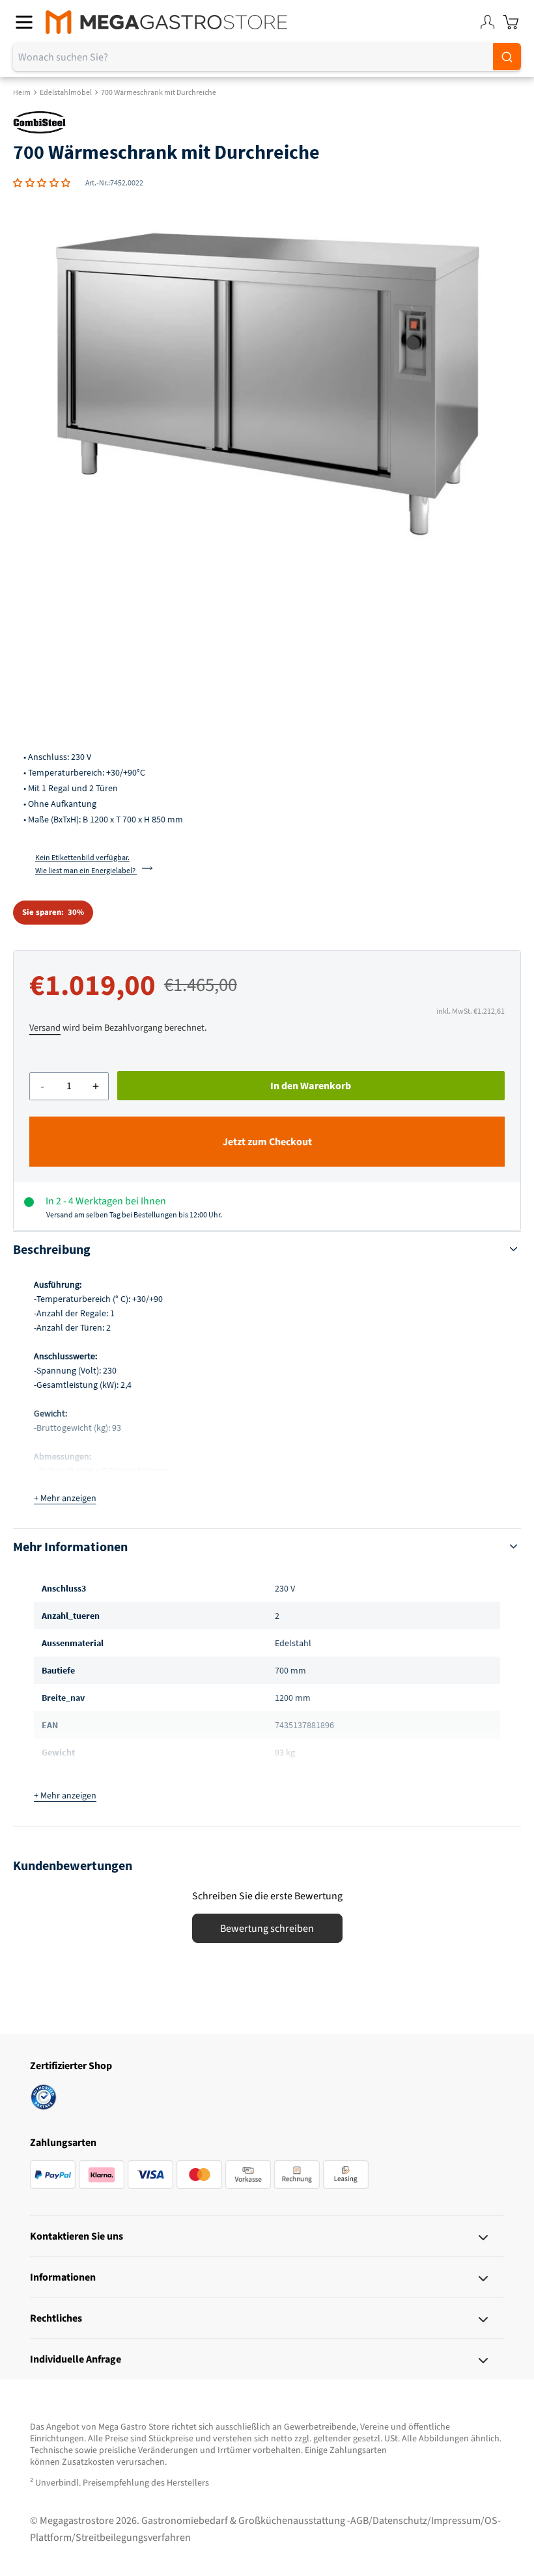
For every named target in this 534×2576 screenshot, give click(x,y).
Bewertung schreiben (267, 1929)
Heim (22, 92)
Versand (45, 1028)
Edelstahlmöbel (66, 92)
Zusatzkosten (88, 2462)
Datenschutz (400, 2521)
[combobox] (267, 57)
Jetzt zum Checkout (267, 1142)
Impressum (456, 2521)
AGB (359, 2521)
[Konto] (487, 22)
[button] (42, 183)
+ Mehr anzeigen (65, 1498)
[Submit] (507, 57)
